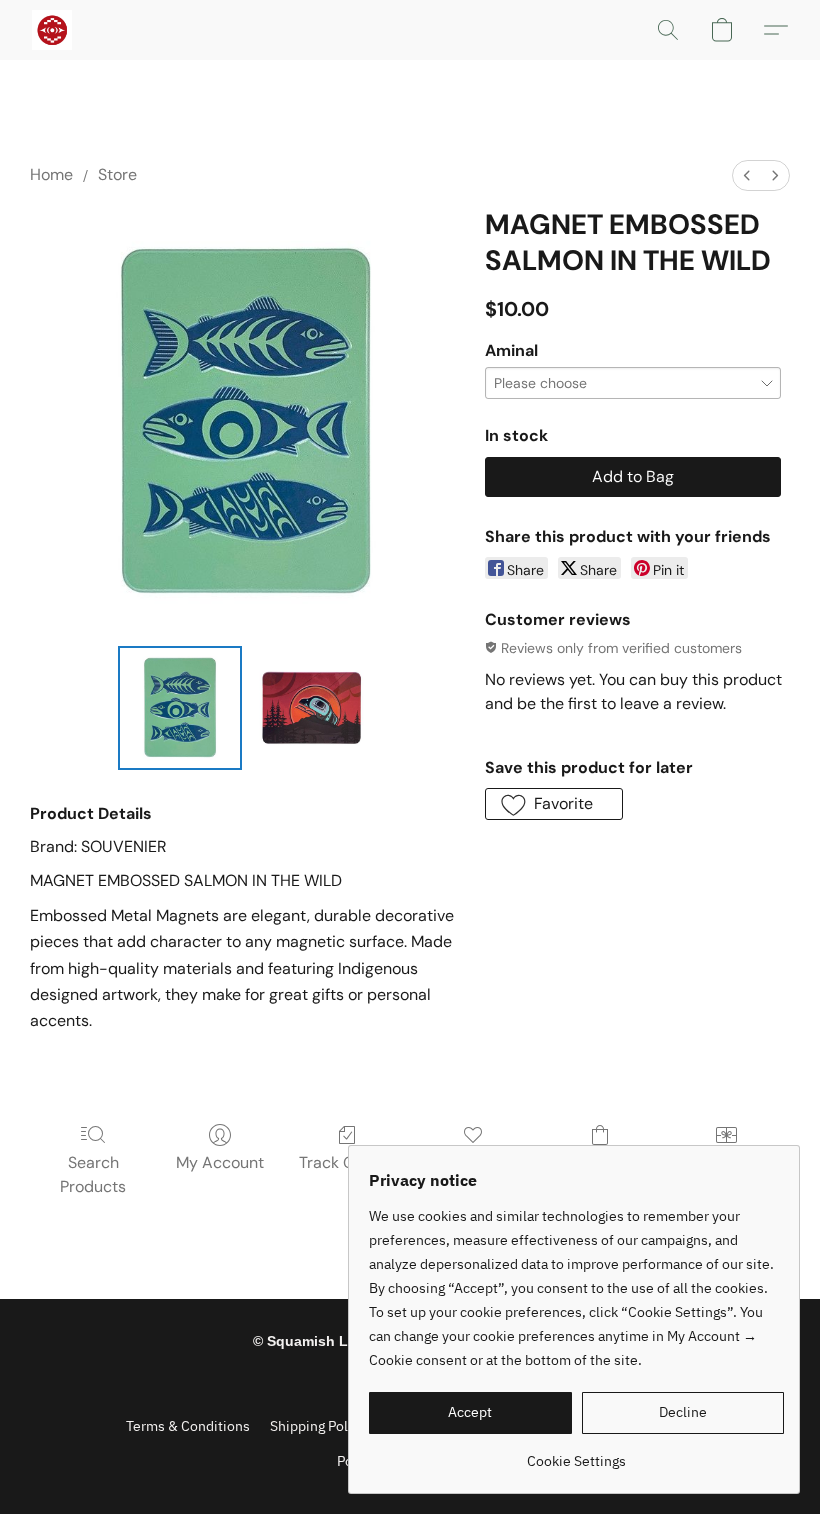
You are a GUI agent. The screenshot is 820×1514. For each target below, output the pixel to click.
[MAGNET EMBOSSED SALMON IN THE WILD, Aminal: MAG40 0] (180, 708)
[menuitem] (747, 175)
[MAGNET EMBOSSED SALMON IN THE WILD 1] (312, 708)
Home (51, 174)
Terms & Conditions (188, 1426)
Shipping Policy (318, 1426)
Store (117, 174)
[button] (52, 30)
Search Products (93, 1174)
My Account (220, 1162)
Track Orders (346, 1162)
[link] (576, 1453)
